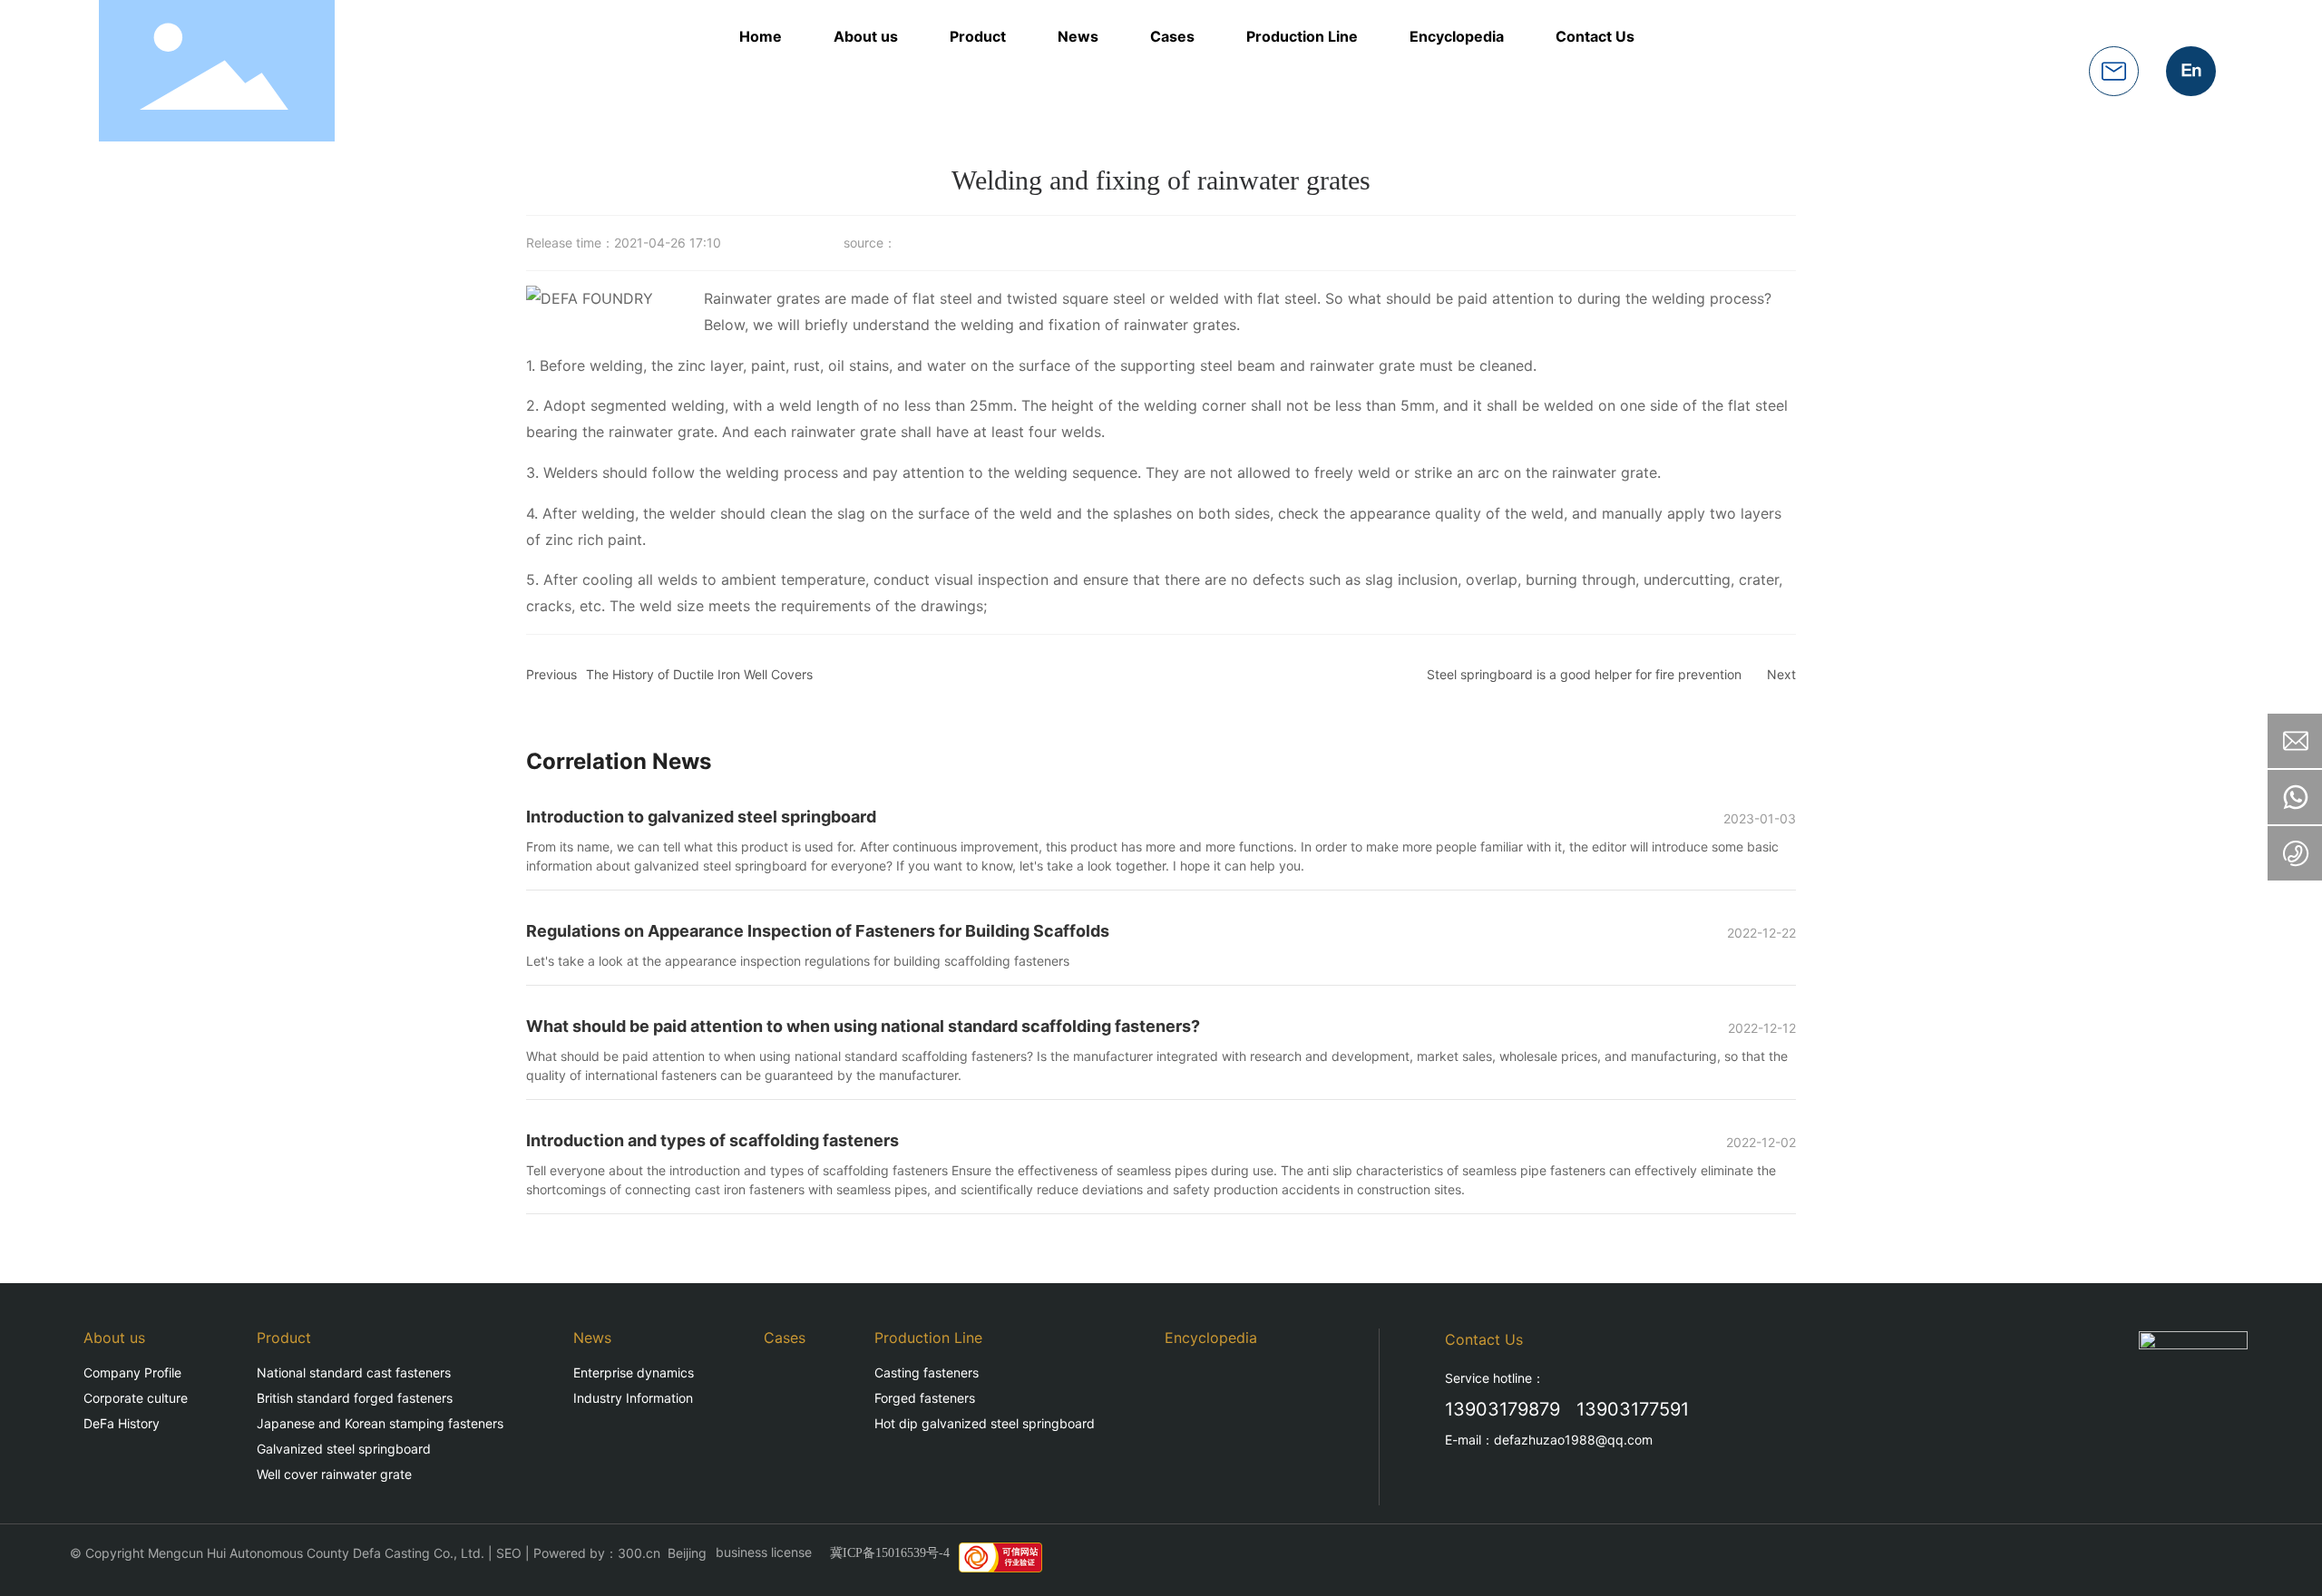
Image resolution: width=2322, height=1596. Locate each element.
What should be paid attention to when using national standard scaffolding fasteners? (863, 1026)
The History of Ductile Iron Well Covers (699, 674)
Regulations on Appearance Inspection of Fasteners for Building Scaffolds (818, 931)
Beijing (687, 1553)
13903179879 (1502, 1409)
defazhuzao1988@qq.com (1573, 1440)
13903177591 (1633, 1409)
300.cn (639, 1553)
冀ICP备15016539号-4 (890, 1553)
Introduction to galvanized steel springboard (701, 817)
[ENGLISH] (2191, 68)
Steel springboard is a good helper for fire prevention (1584, 674)
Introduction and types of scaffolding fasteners (712, 1140)
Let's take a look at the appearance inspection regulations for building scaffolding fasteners (798, 961)
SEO (509, 1553)
